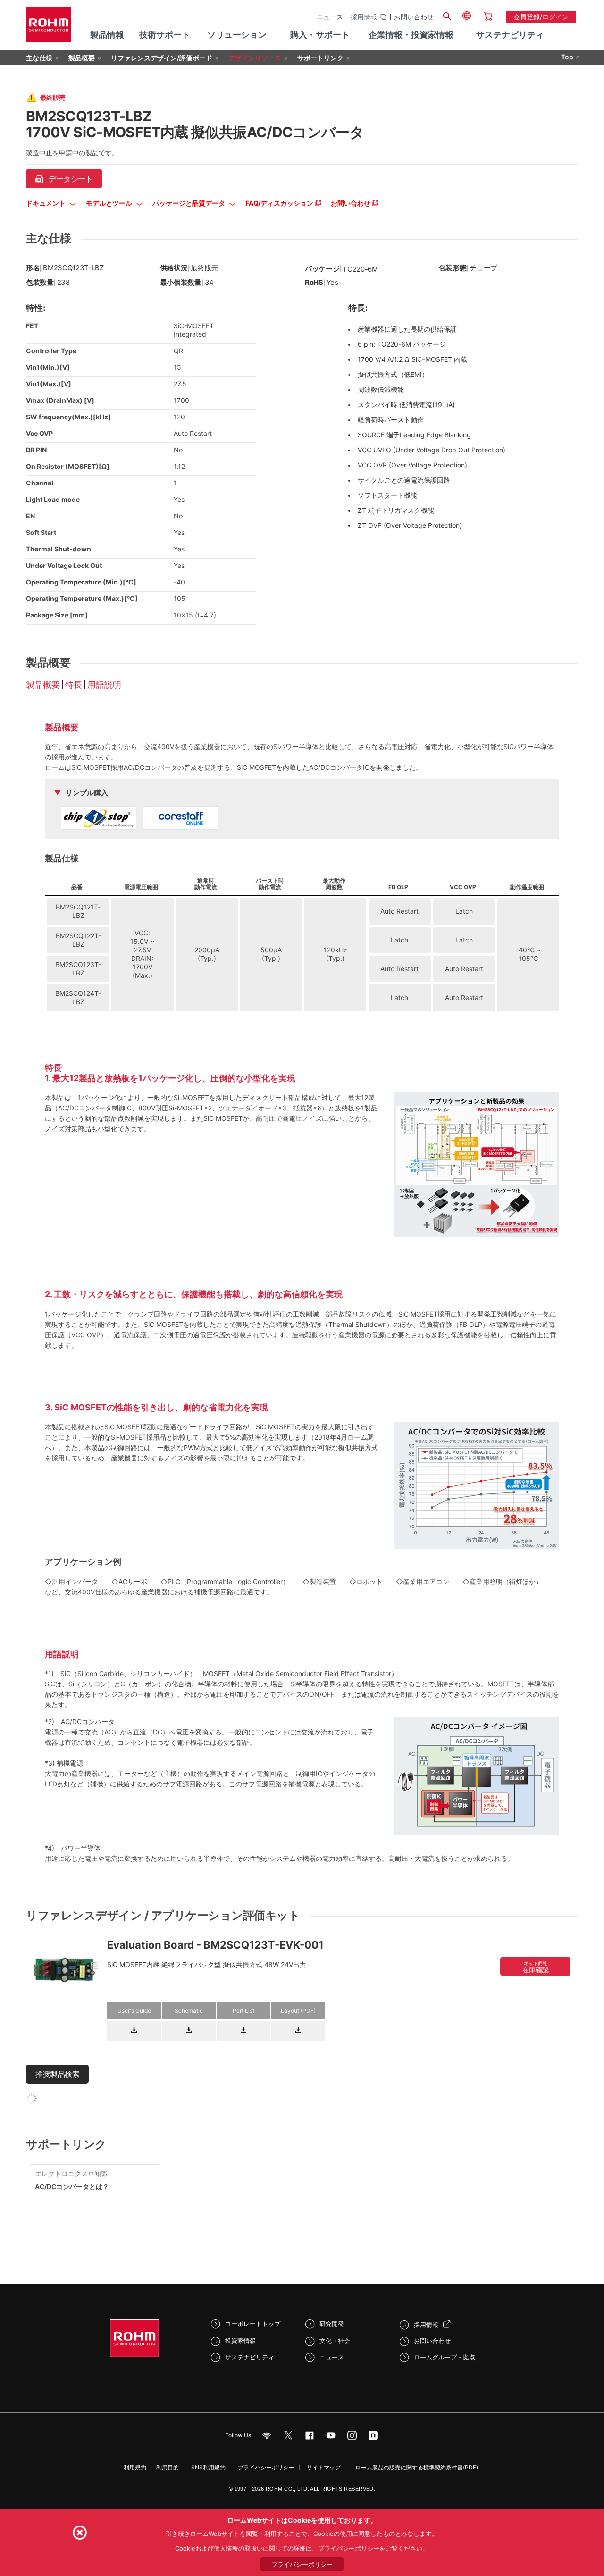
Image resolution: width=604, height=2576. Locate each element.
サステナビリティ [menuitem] (510, 35)
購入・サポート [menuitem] (320, 35)
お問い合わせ (414, 17)
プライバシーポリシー (266, 2467)
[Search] (447, 15)
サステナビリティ (250, 2357)
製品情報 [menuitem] (107, 35)
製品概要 (82, 58)
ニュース (330, 17)
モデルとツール (110, 203)
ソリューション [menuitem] (237, 35)
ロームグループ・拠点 (445, 2357)
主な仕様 (39, 58)
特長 (74, 685)
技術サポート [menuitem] (165, 35)
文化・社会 (335, 2341)
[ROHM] (49, 28)
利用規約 (135, 2467)
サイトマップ (324, 2467)
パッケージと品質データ (189, 203)
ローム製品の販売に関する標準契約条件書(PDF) (417, 2467)
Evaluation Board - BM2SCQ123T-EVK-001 (215, 1945)
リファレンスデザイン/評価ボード (162, 58)
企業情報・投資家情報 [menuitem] (411, 35)
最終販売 (205, 268)
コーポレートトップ (253, 2324)
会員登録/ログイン (541, 17)
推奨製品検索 (57, 2074)
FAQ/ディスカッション (280, 203)
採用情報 (364, 17)
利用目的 (168, 2467)
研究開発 (332, 2324)
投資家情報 (240, 2341)
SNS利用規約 (208, 2467)
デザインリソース (255, 58)
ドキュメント (46, 203)
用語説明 (104, 685)
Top (567, 57)
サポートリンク (320, 58)
